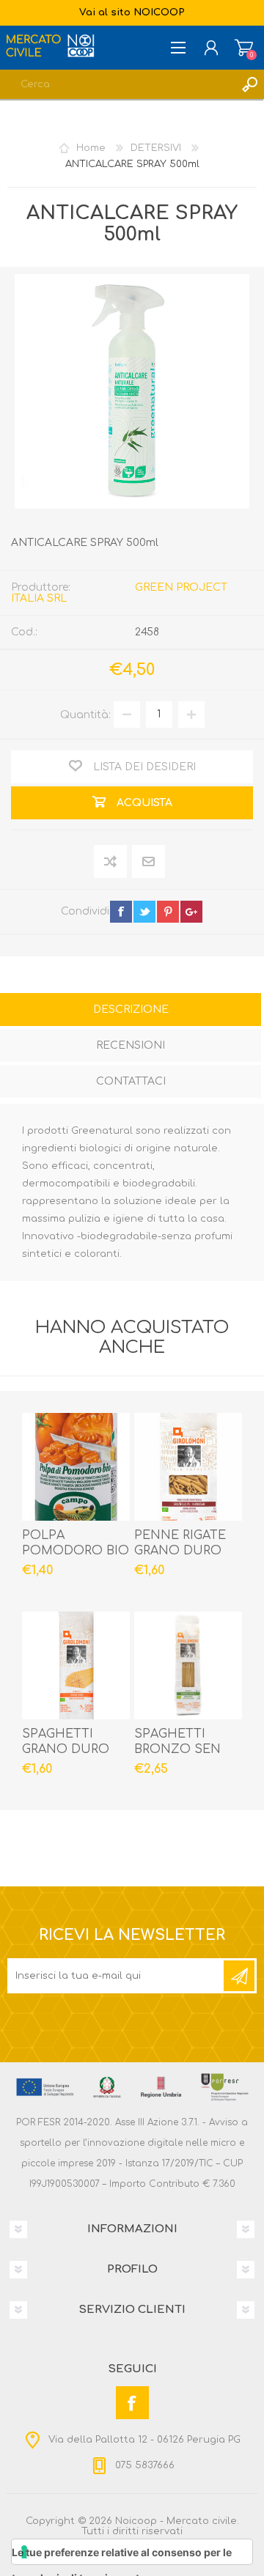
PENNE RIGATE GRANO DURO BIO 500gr (180, 1551)
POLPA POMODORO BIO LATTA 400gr (76, 1551)
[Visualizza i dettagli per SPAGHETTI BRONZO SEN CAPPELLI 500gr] (188, 1665)
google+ (191, 912)
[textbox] (117, 84)
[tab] (131, 1011)
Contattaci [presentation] (131, 1081)
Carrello (244, 48)
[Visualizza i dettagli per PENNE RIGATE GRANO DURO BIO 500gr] (188, 1467)
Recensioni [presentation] (131, 1045)
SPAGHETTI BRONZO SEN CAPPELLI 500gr (183, 1749)
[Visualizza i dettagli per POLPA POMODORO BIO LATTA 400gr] (76, 1467)
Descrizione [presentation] (131, 1010)
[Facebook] (132, 2403)
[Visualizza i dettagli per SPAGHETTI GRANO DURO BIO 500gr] (76, 1665)
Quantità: (85, 714)
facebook (121, 912)
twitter (144, 912)
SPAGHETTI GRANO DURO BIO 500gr (66, 1749)
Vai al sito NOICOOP (132, 12)
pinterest (168, 912)
